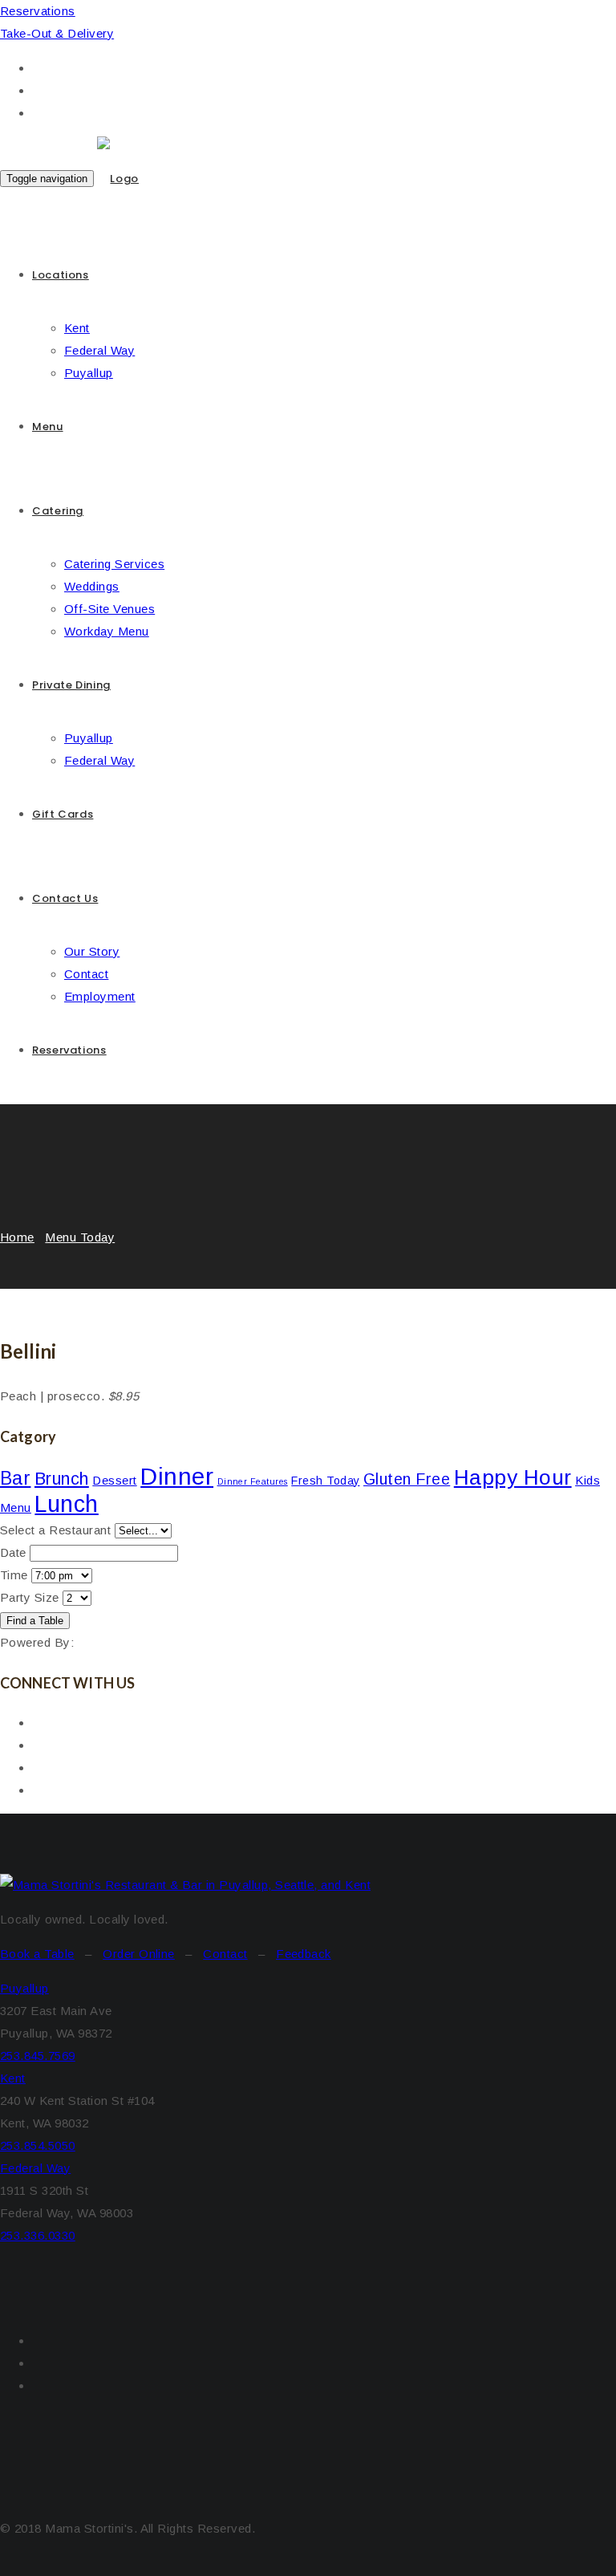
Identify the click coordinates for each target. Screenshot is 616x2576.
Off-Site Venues (109, 609)
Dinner (177, 1476)
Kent (77, 328)
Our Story (92, 951)
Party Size (30, 1597)
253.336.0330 (38, 2235)
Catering (58, 511)
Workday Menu (107, 631)
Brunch (62, 1479)
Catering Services (114, 564)
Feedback (304, 1954)
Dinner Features (253, 1481)
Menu (48, 427)
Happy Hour (513, 1477)
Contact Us (65, 898)
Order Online (139, 1954)
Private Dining (71, 685)
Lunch (66, 1504)
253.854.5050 (38, 2145)
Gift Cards (63, 814)
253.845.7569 (38, 2056)
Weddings (92, 586)
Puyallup (89, 373)
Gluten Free (407, 1479)
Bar (15, 1478)
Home (17, 1237)
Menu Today (80, 1237)
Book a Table (37, 1954)
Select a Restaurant (55, 1530)
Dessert (114, 1480)
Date (13, 1552)
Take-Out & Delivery (57, 33)
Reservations (38, 11)
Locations (61, 275)
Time (14, 1575)
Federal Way (99, 350)
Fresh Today (325, 1481)
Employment (100, 996)
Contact (86, 974)
